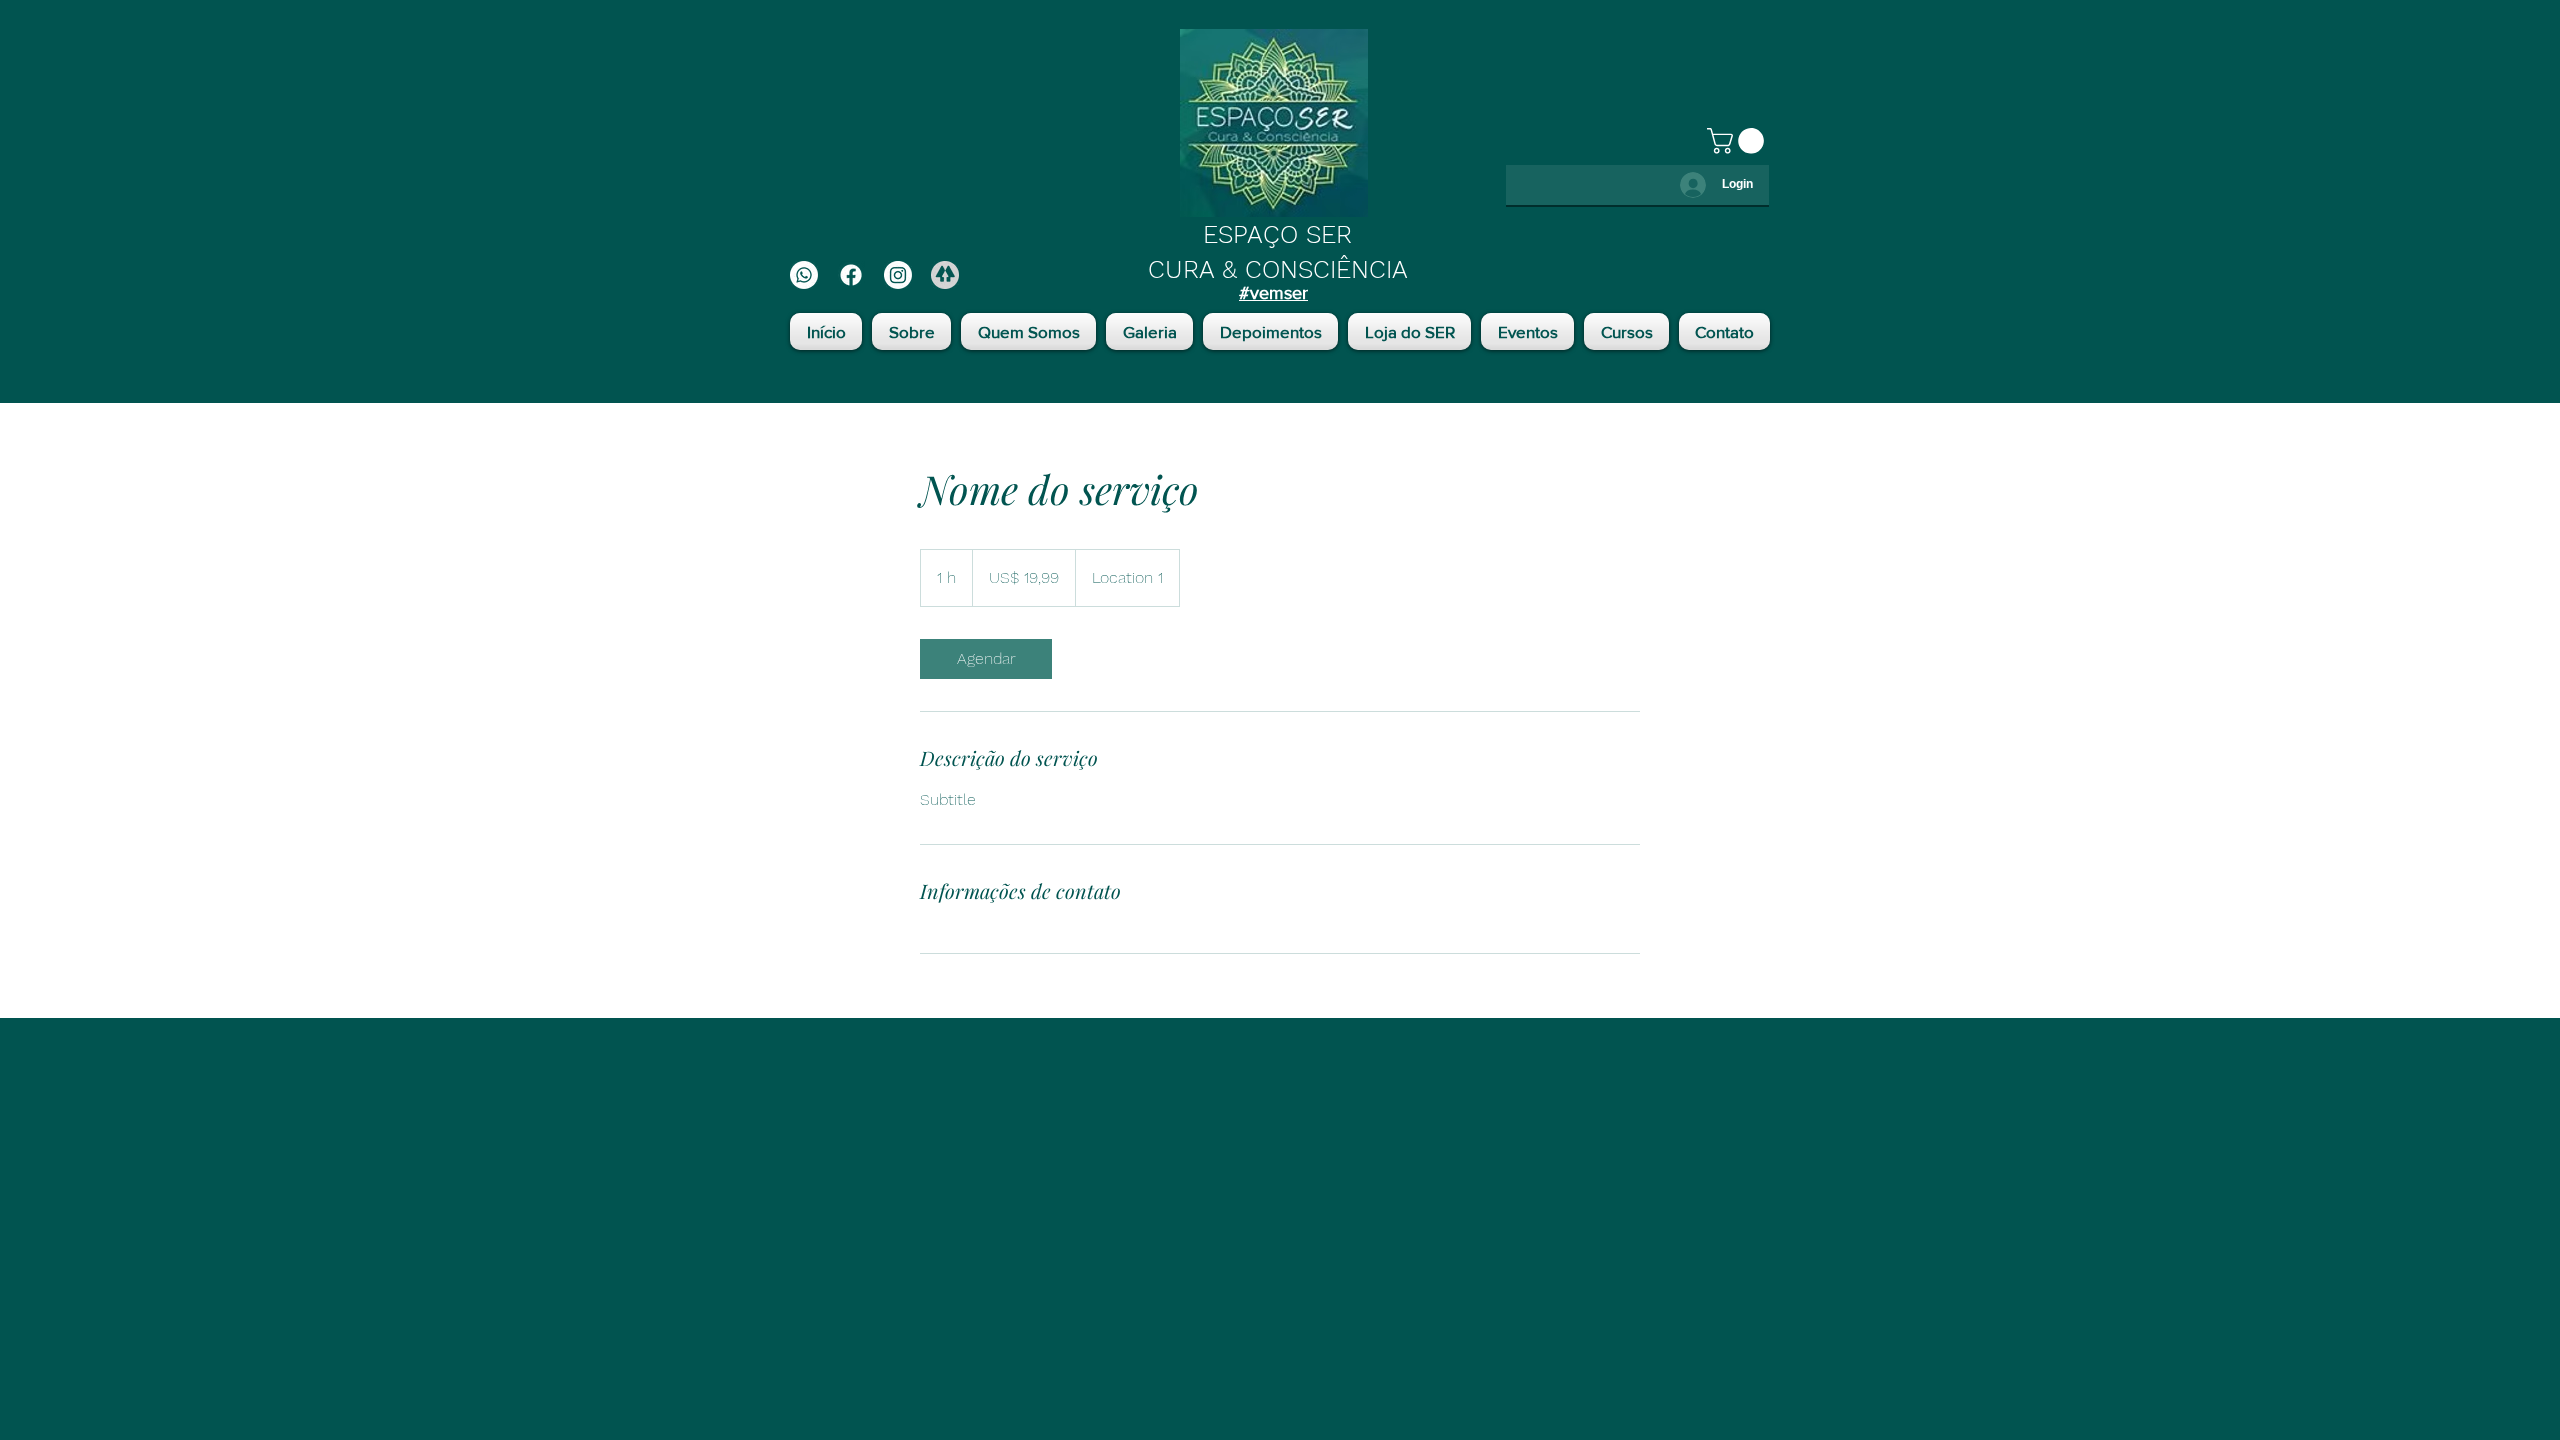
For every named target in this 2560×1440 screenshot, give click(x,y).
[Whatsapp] (804, 275)
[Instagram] (898, 275)
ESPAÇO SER (1277, 234)
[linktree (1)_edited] (945, 275)
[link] (986, 659)
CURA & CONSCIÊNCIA (1278, 269)
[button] (1738, 141)
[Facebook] (851, 275)
